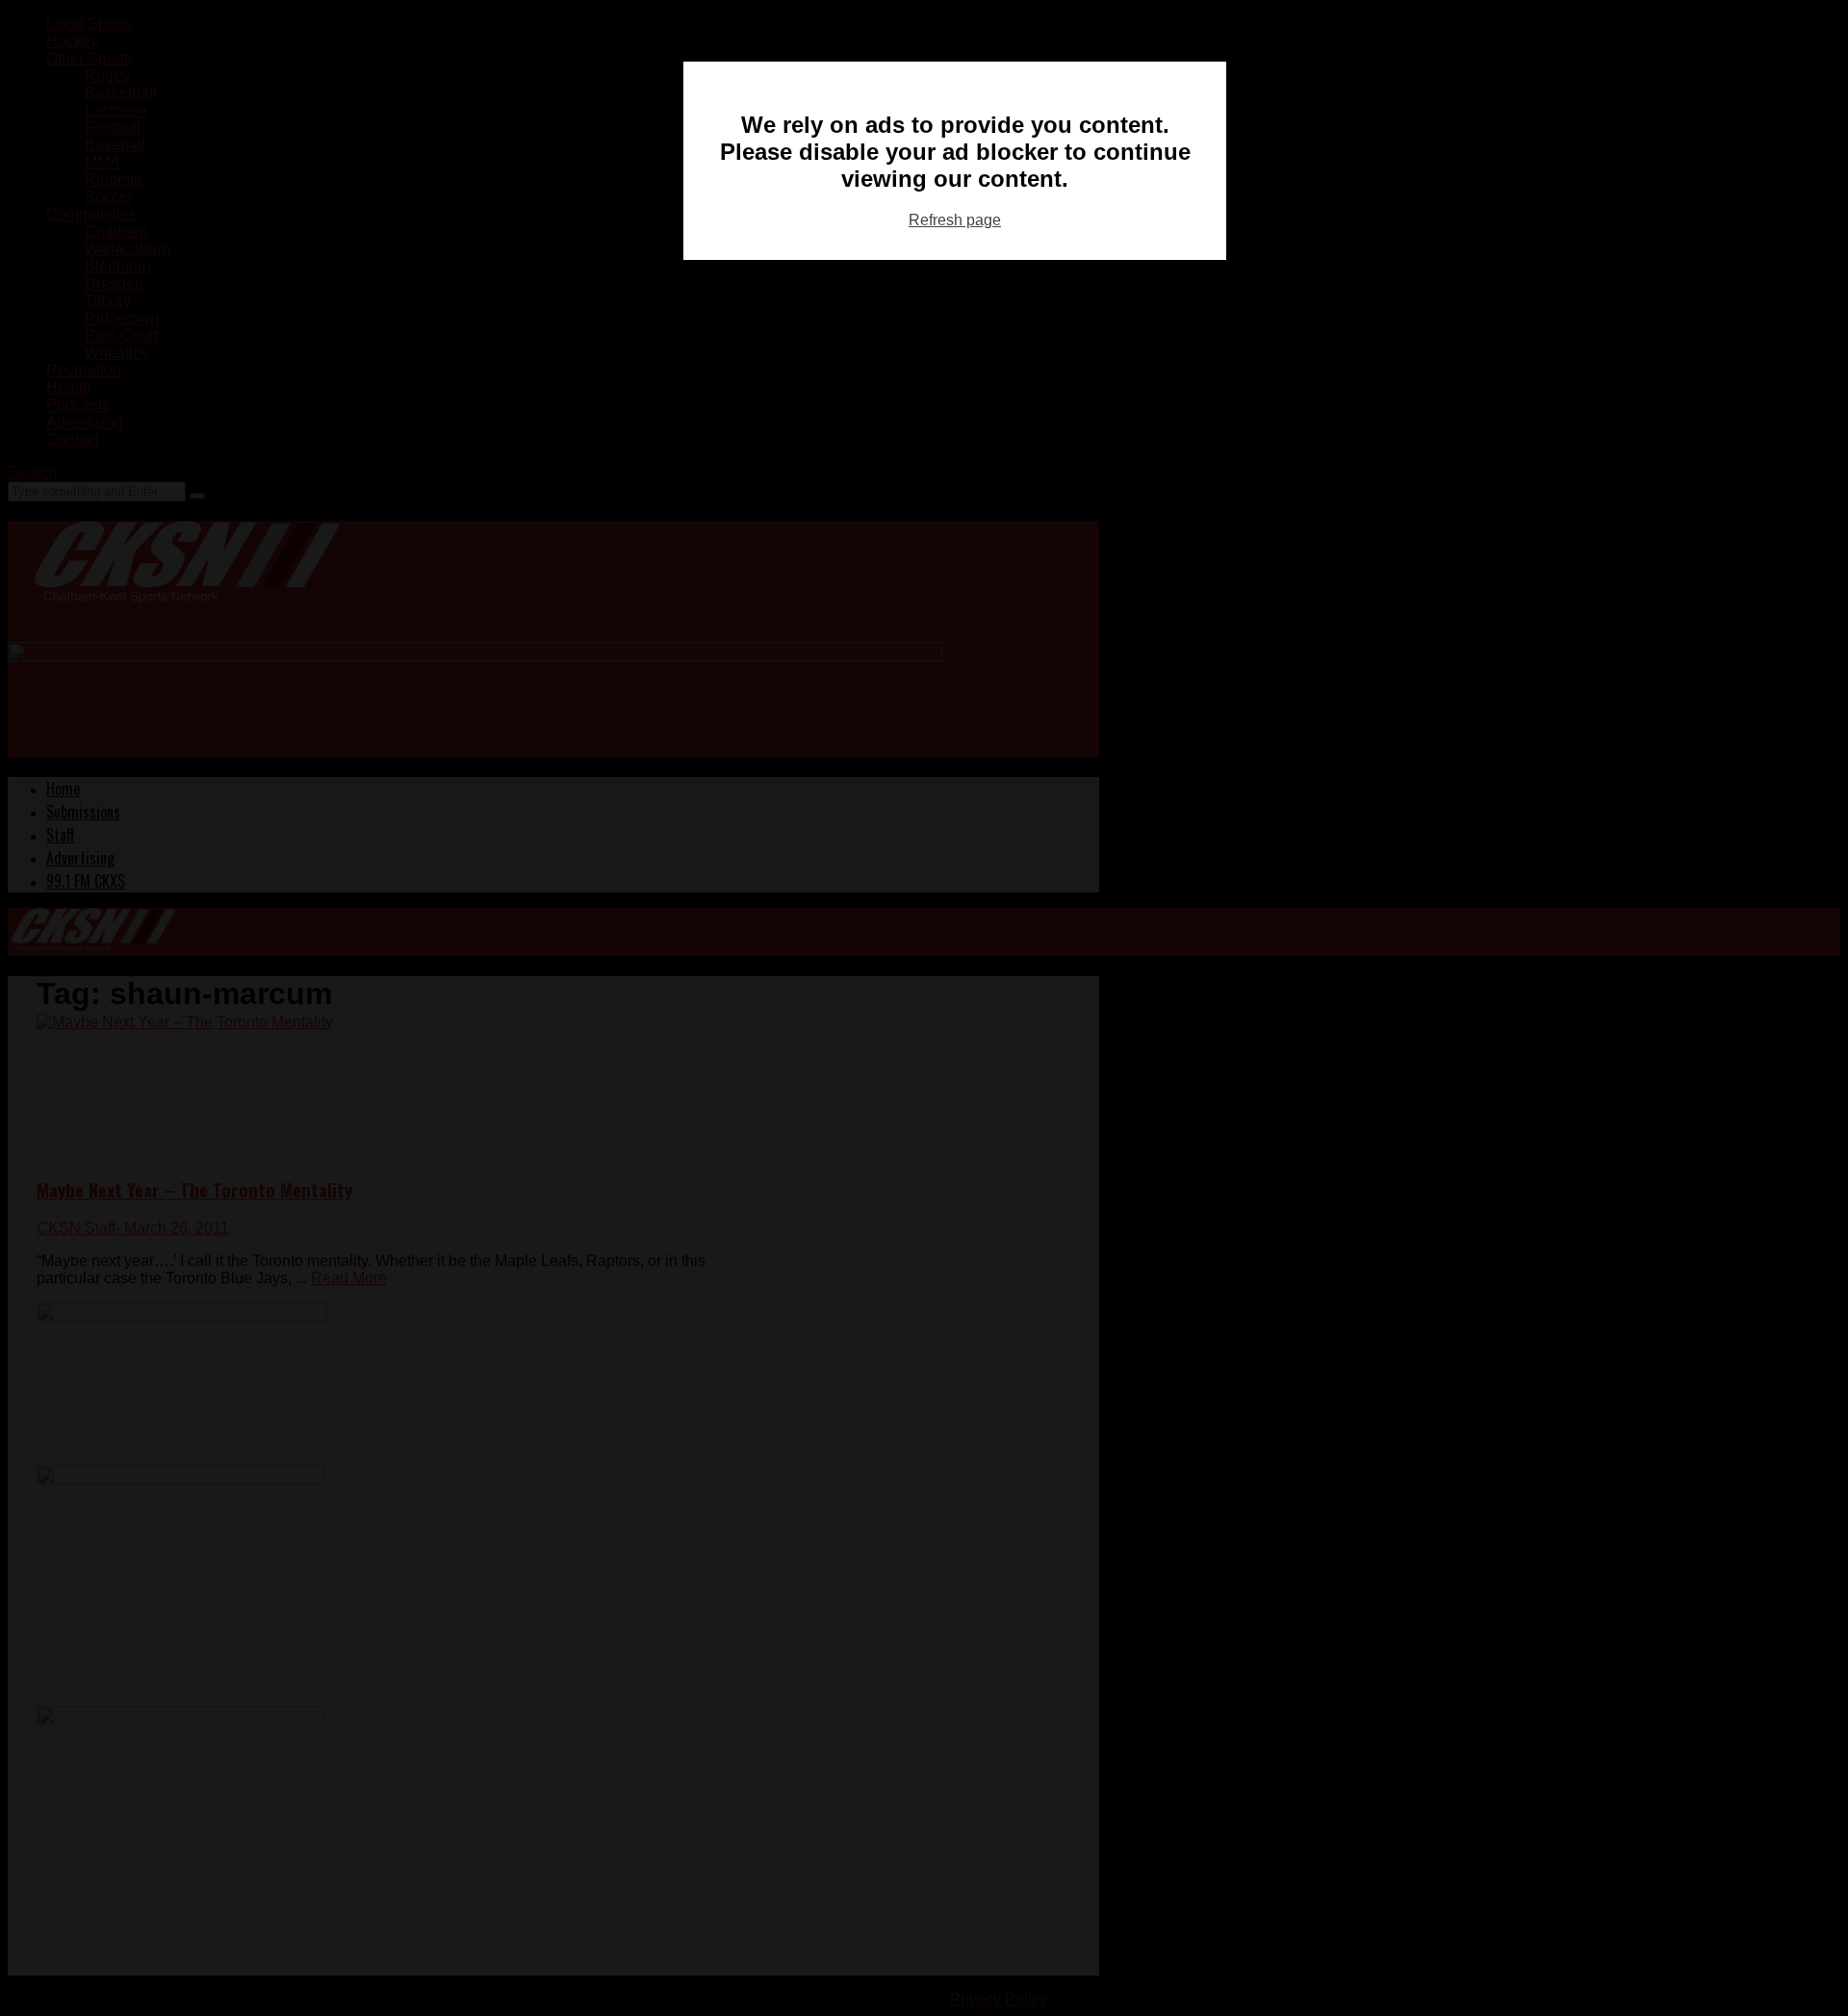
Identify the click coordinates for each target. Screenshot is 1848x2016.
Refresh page (955, 220)
